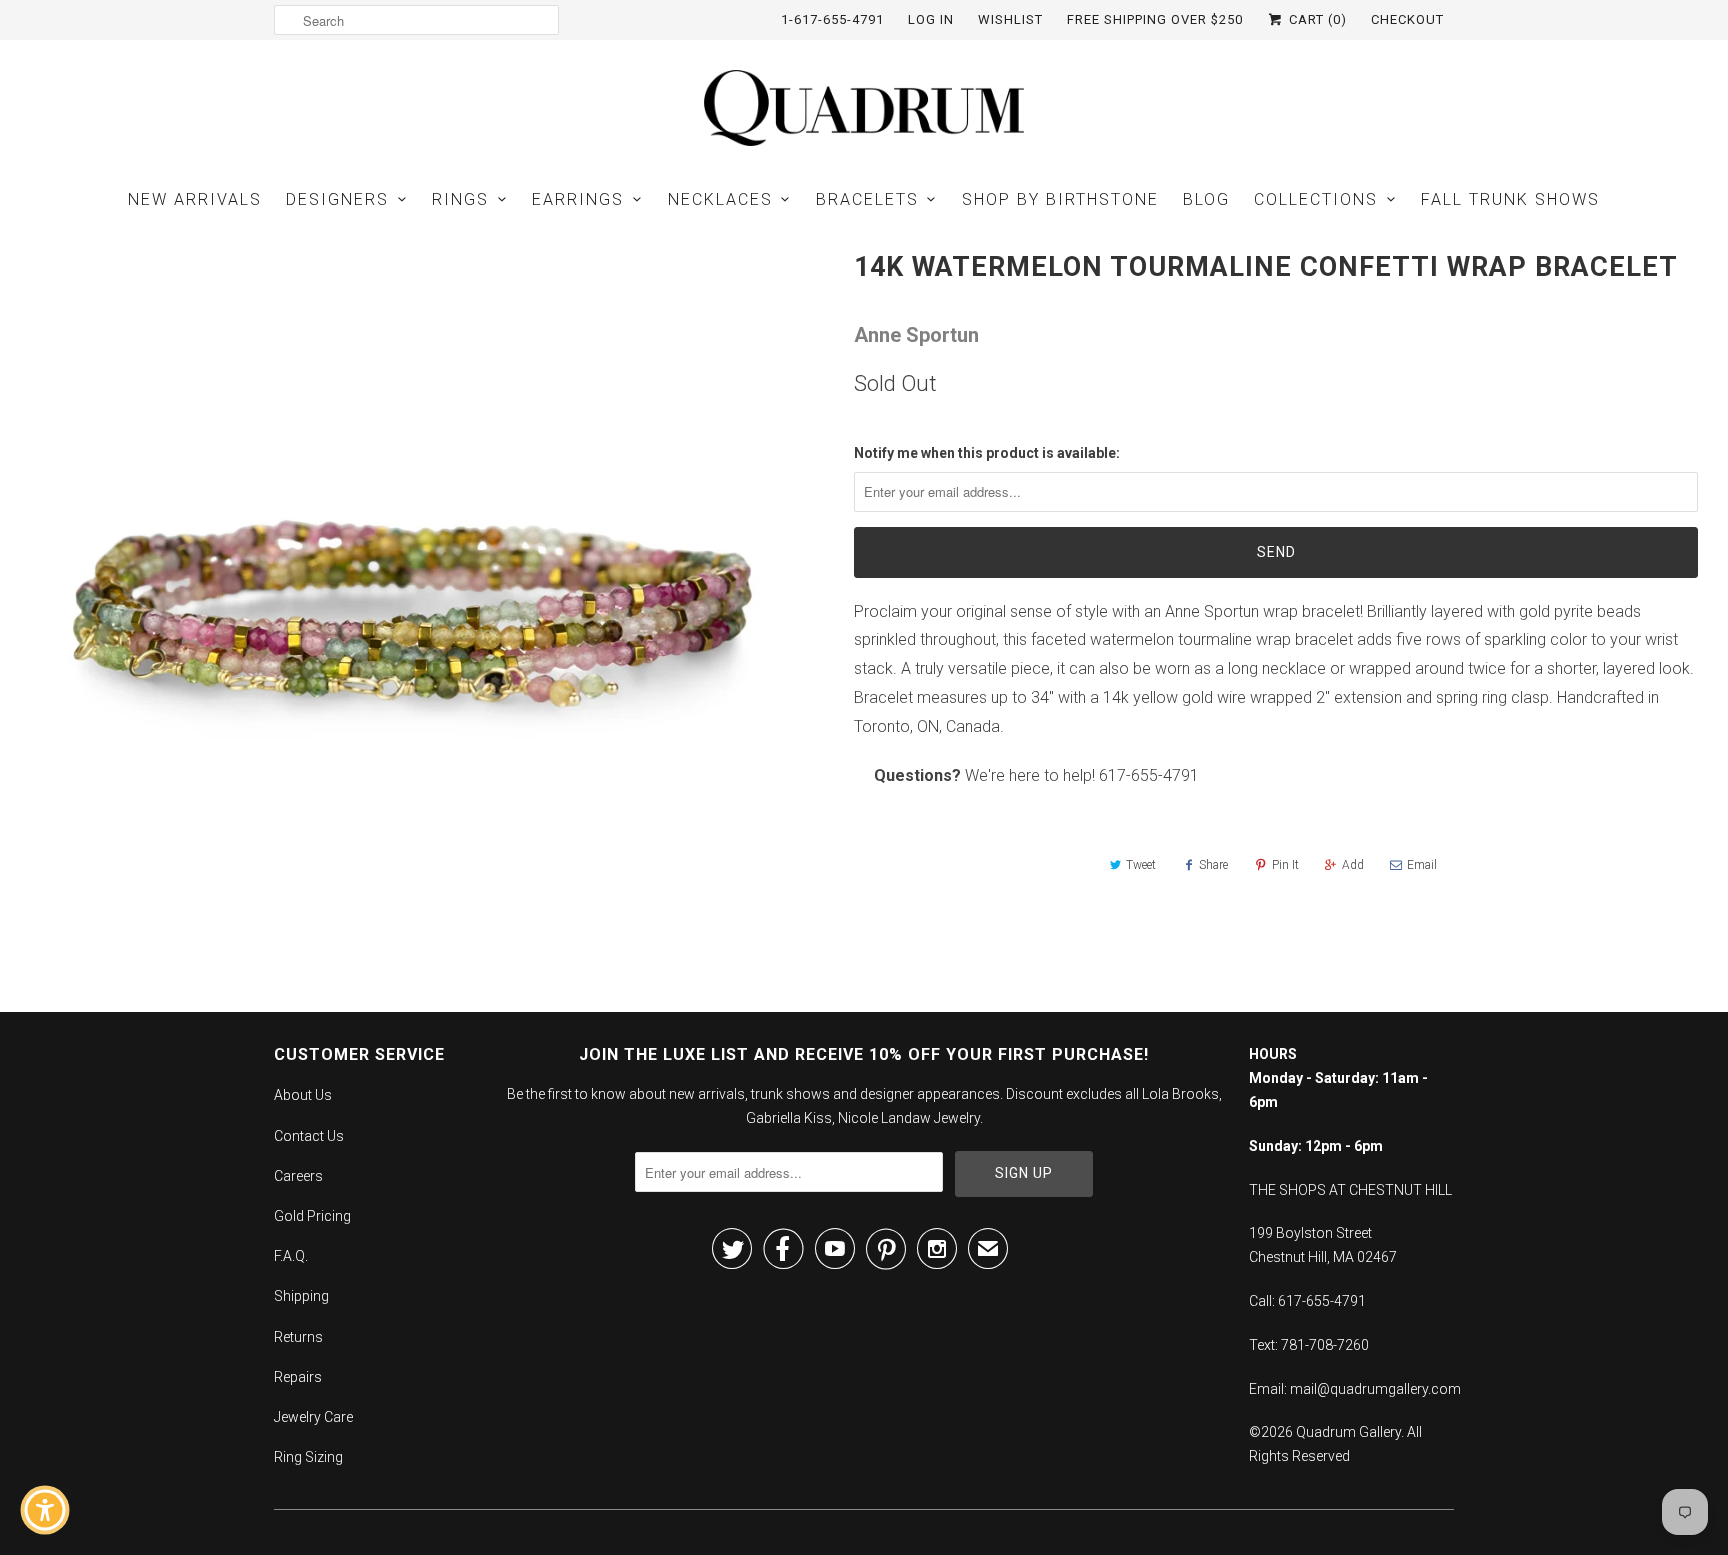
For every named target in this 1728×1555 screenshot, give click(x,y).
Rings (460, 199)
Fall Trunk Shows (1510, 199)
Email (1422, 865)
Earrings (578, 199)
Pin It (1285, 865)
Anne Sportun (916, 335)
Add (1353, 865)
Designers (337, 199)
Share (1213, 865)
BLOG (1206, 199)
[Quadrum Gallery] (864, 108)
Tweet (1141, 865)
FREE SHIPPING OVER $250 (1155, 19)
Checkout (1407, 19)
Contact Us (309, 1136)
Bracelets (867, 199)
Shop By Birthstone (1060, 199)
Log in (931, 19)
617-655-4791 (1149, 775)
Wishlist (1010, 19)
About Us (303, 1095)
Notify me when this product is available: (987, 453)
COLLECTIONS (1316, 199)
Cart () (1316, 19)
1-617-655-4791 (832, 19)
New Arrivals (195, 199)
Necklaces (720, 199)
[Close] (186, 1160)
